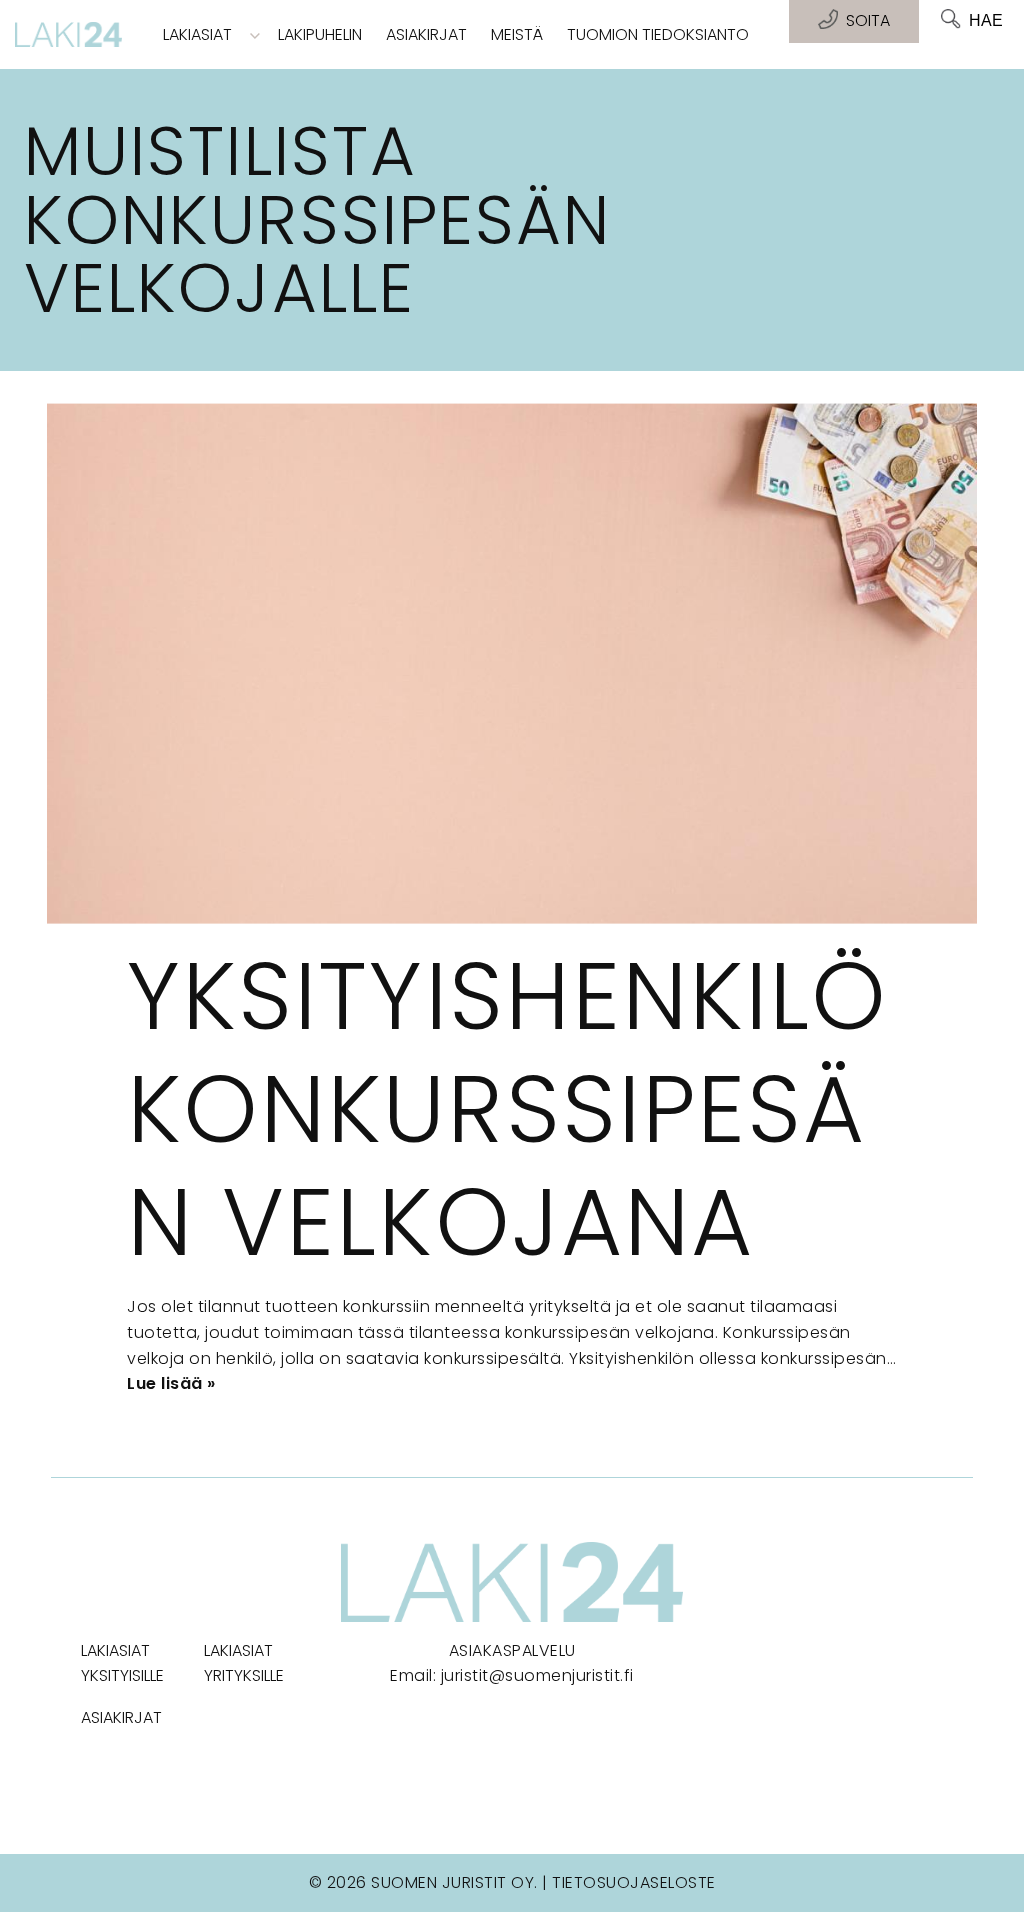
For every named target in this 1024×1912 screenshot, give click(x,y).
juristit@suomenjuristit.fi (537, 1675)
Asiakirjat (426, 34)
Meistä (517, 34)
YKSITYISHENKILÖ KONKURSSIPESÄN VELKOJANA (508, 1109)
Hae (986, 20)
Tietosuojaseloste (634, 1882)
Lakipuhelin (320, 34)
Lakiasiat (197, 34)
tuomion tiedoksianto (658, 34)
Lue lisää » (171, 1383)
